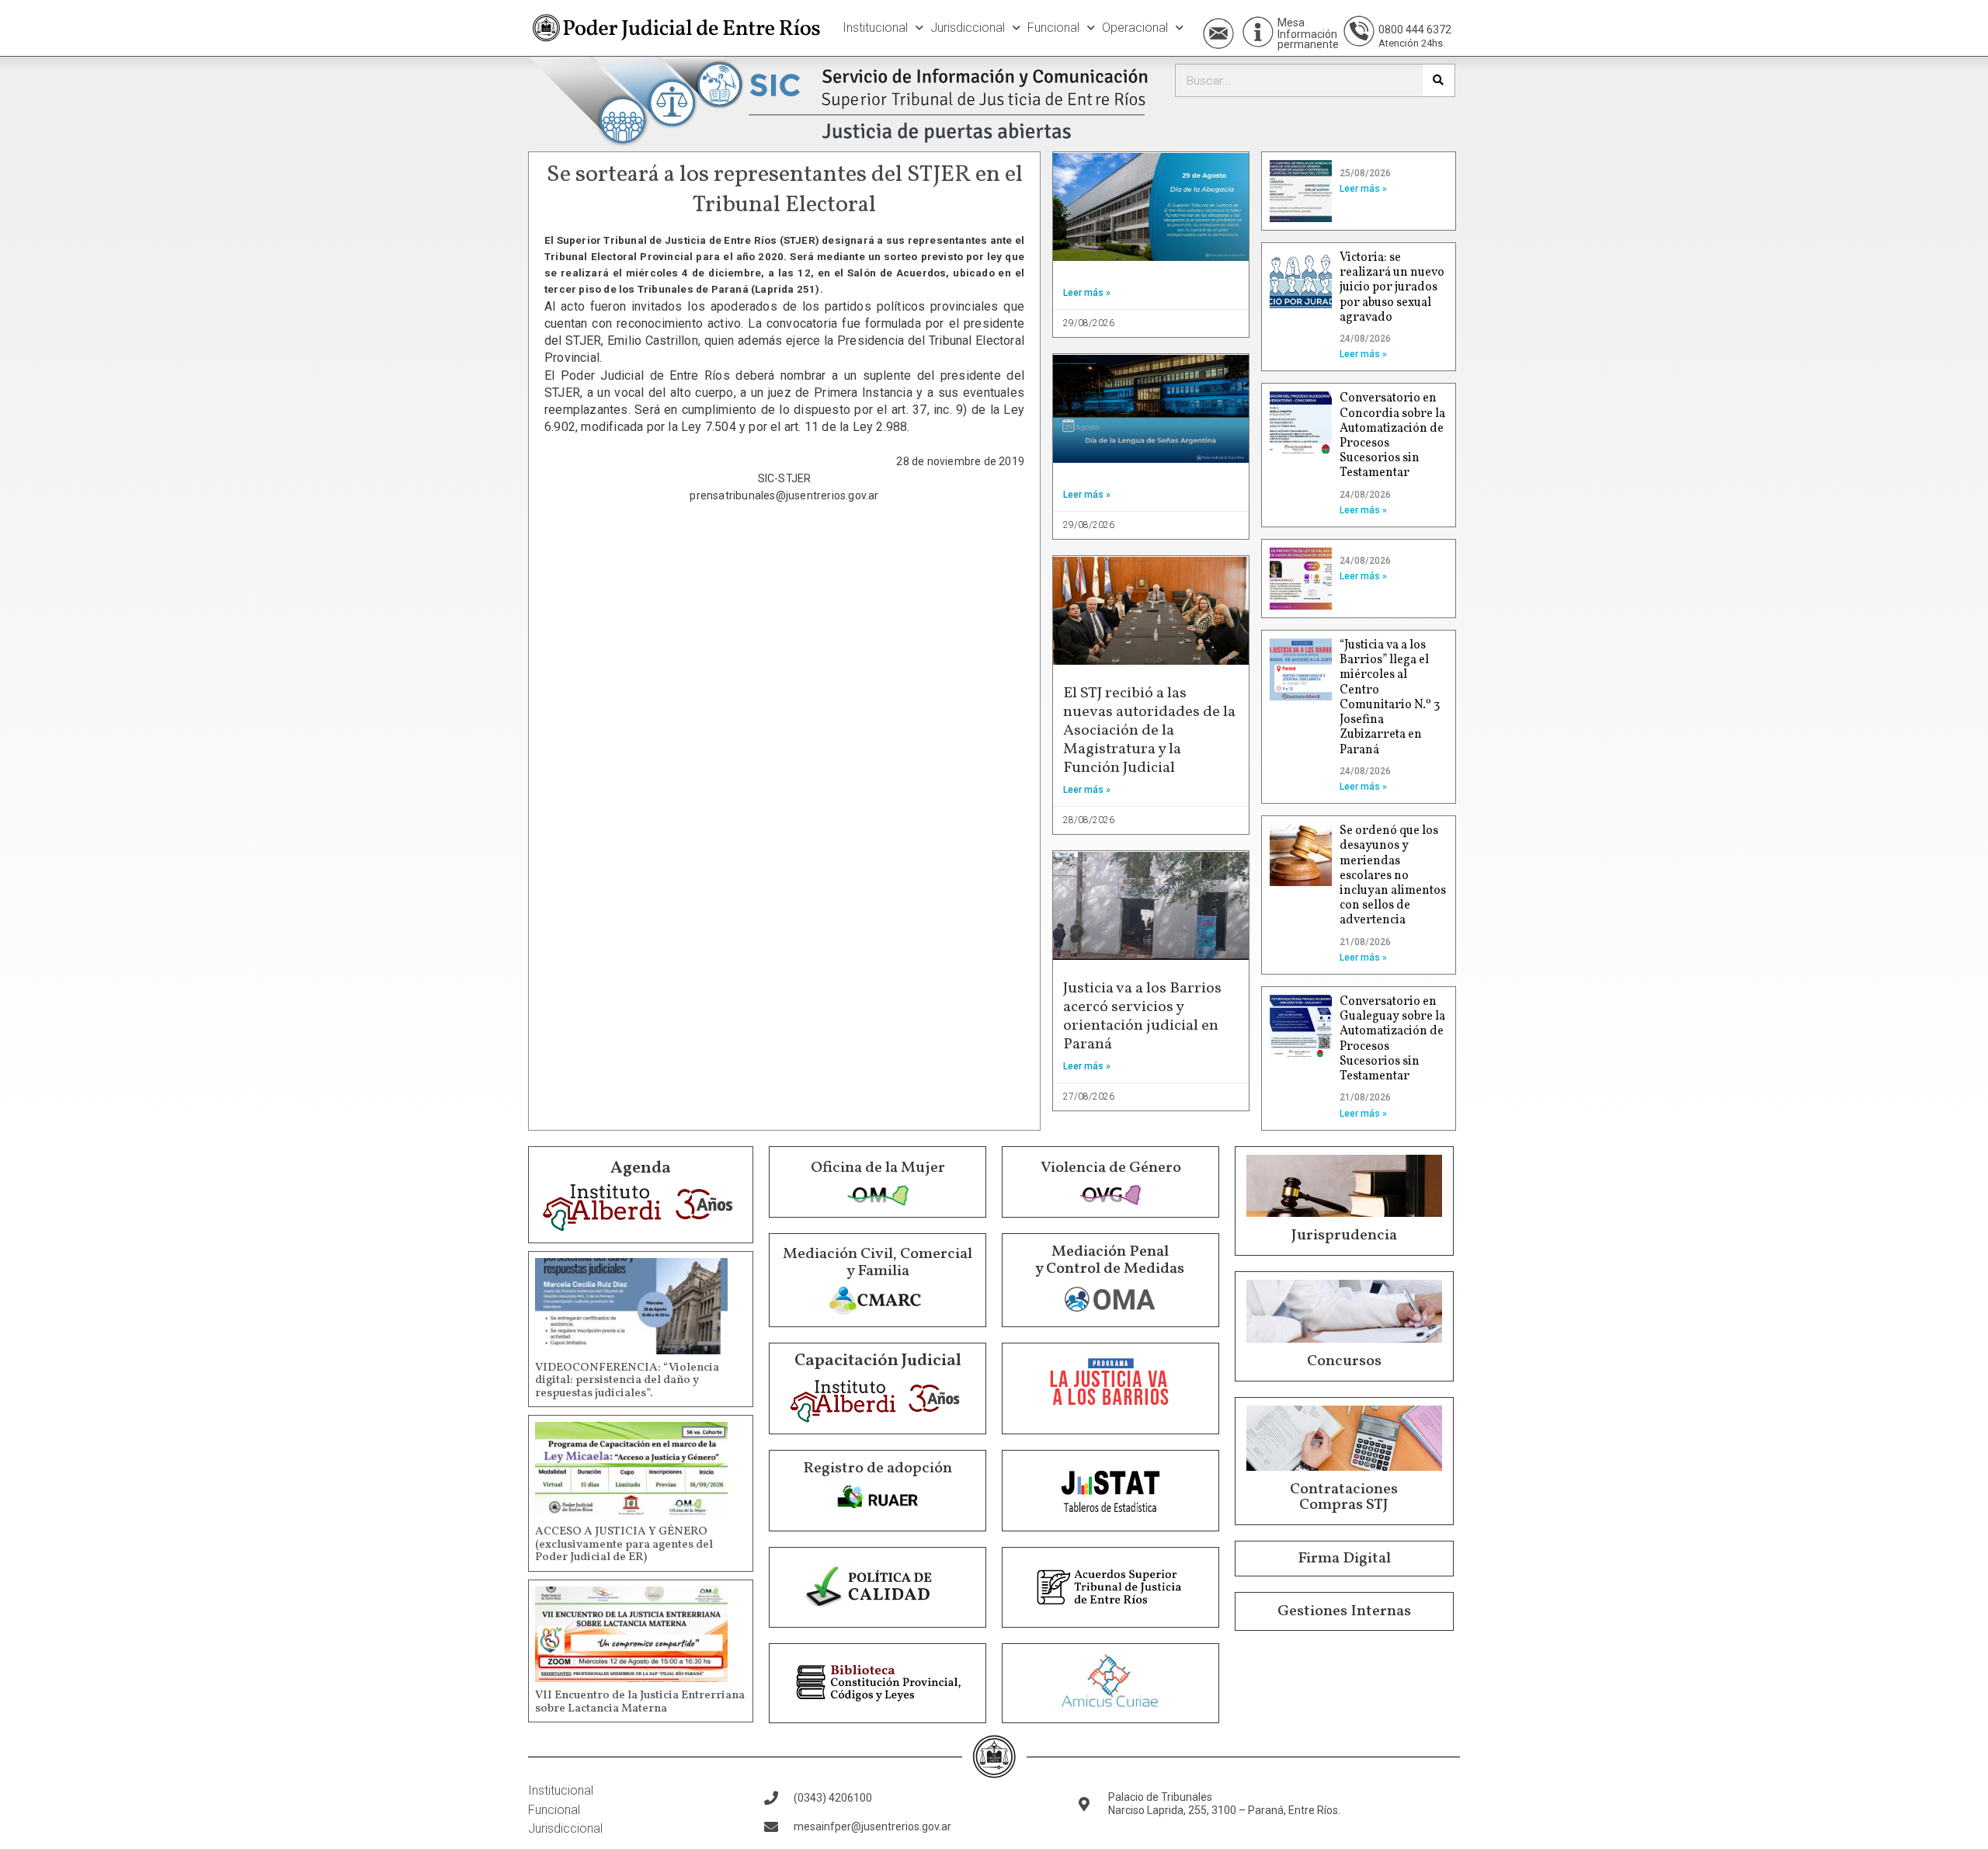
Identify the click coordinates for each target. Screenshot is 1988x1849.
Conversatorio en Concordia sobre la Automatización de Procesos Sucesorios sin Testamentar (1392, 436)
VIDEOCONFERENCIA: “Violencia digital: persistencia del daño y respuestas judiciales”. (627, 1381)
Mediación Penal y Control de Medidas (1110, 1260)
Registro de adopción (878, 1468)
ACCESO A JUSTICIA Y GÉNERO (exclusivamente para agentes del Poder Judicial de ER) (624, 1545)
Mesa (1291, 23)
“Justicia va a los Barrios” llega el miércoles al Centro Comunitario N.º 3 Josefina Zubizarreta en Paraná (1390, 697)
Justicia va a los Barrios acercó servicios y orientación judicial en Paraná (1142, 1017)
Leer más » (1087, 293)
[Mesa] (1258, 32)
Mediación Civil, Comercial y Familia (878, 1263)
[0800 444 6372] (1359, 31)
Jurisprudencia (1344, 1236)
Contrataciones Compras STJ (1344, 1497)
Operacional (1135, 28)
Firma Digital (1344, 1559)
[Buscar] (1439, 80)
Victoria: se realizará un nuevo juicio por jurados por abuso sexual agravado (1392, 288)
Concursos (1344, 1361)
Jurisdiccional (968, 28)
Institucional (875, 28)
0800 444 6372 (1415, 30)
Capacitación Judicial (878, 1361)
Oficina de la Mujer (878, 1168)
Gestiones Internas (1344, 1611)
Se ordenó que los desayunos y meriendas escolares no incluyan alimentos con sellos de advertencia (1393, 876)
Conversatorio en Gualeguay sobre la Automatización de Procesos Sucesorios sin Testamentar (1392, 1039)
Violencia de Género (1111, 1168)
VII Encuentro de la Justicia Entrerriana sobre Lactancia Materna (640, 1702)
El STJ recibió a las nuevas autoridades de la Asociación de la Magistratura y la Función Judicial (1149, 731)
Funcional (1053, 28)
